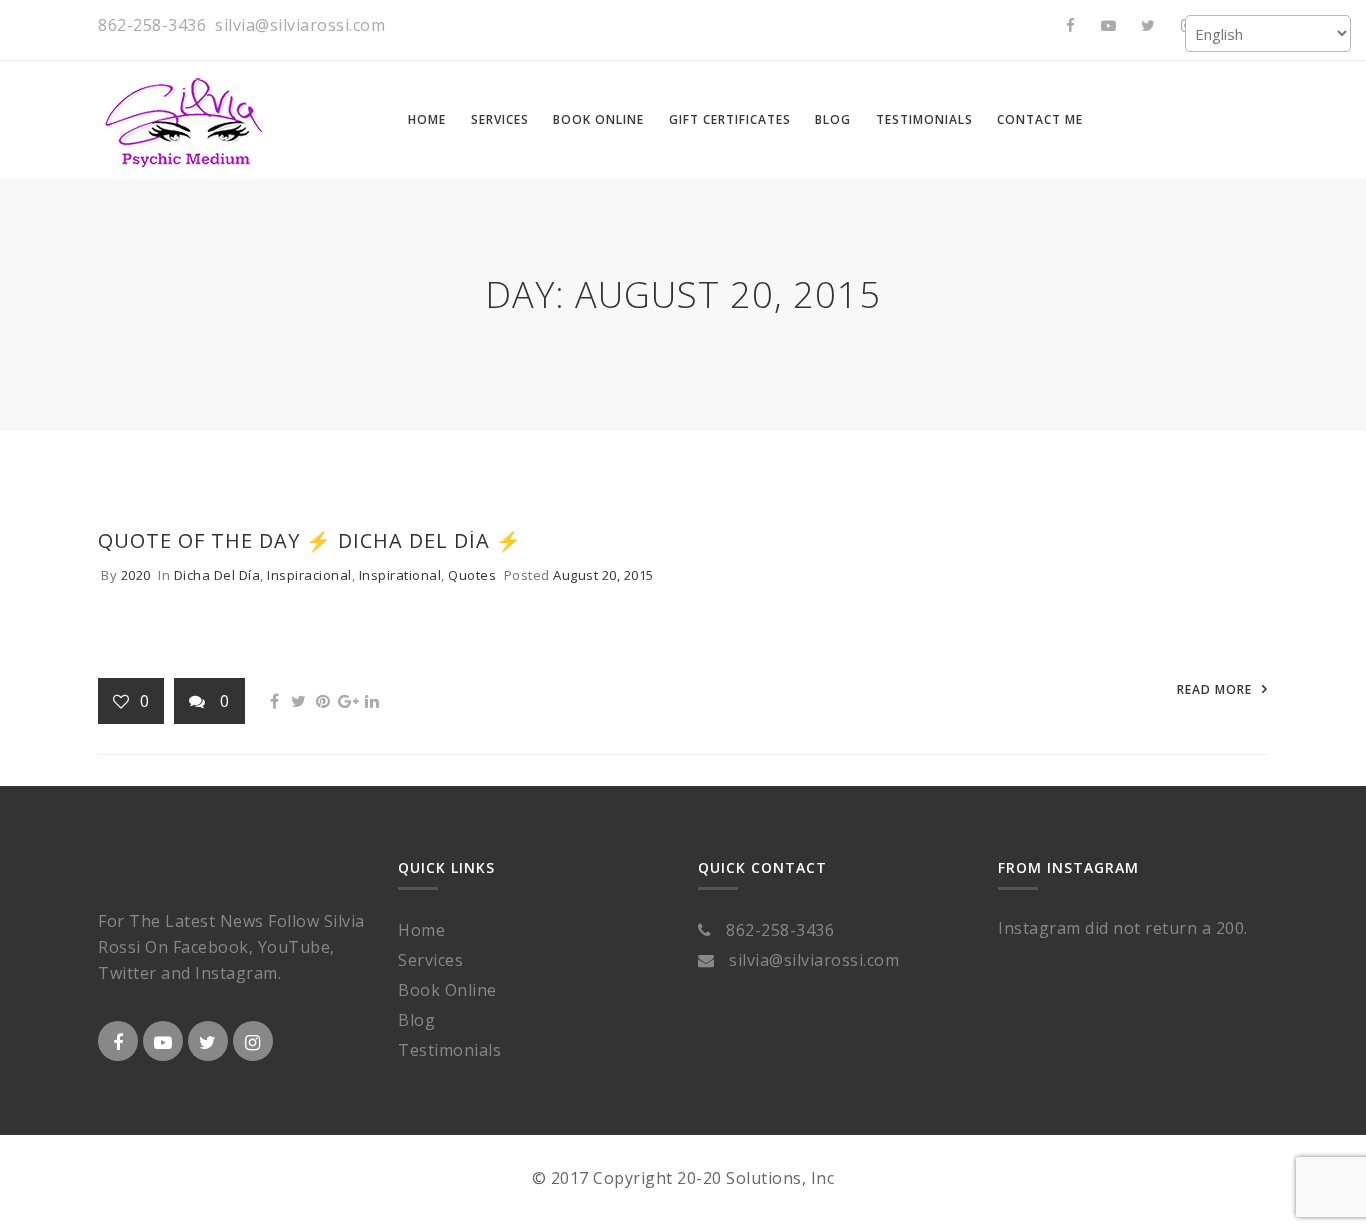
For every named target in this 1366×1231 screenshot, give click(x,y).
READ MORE (1214, 689)
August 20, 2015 (603, 575)
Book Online (447, 990)
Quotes (472, 575)
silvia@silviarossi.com (300, 25)
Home (421, 930)
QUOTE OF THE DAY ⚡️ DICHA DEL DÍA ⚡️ (310, 540)
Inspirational (400, 575)
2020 (136, 575)
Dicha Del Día (217, 575)
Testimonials (449, 1050)
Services (430, 960)
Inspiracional (309, 575)
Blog (416, 1020)
